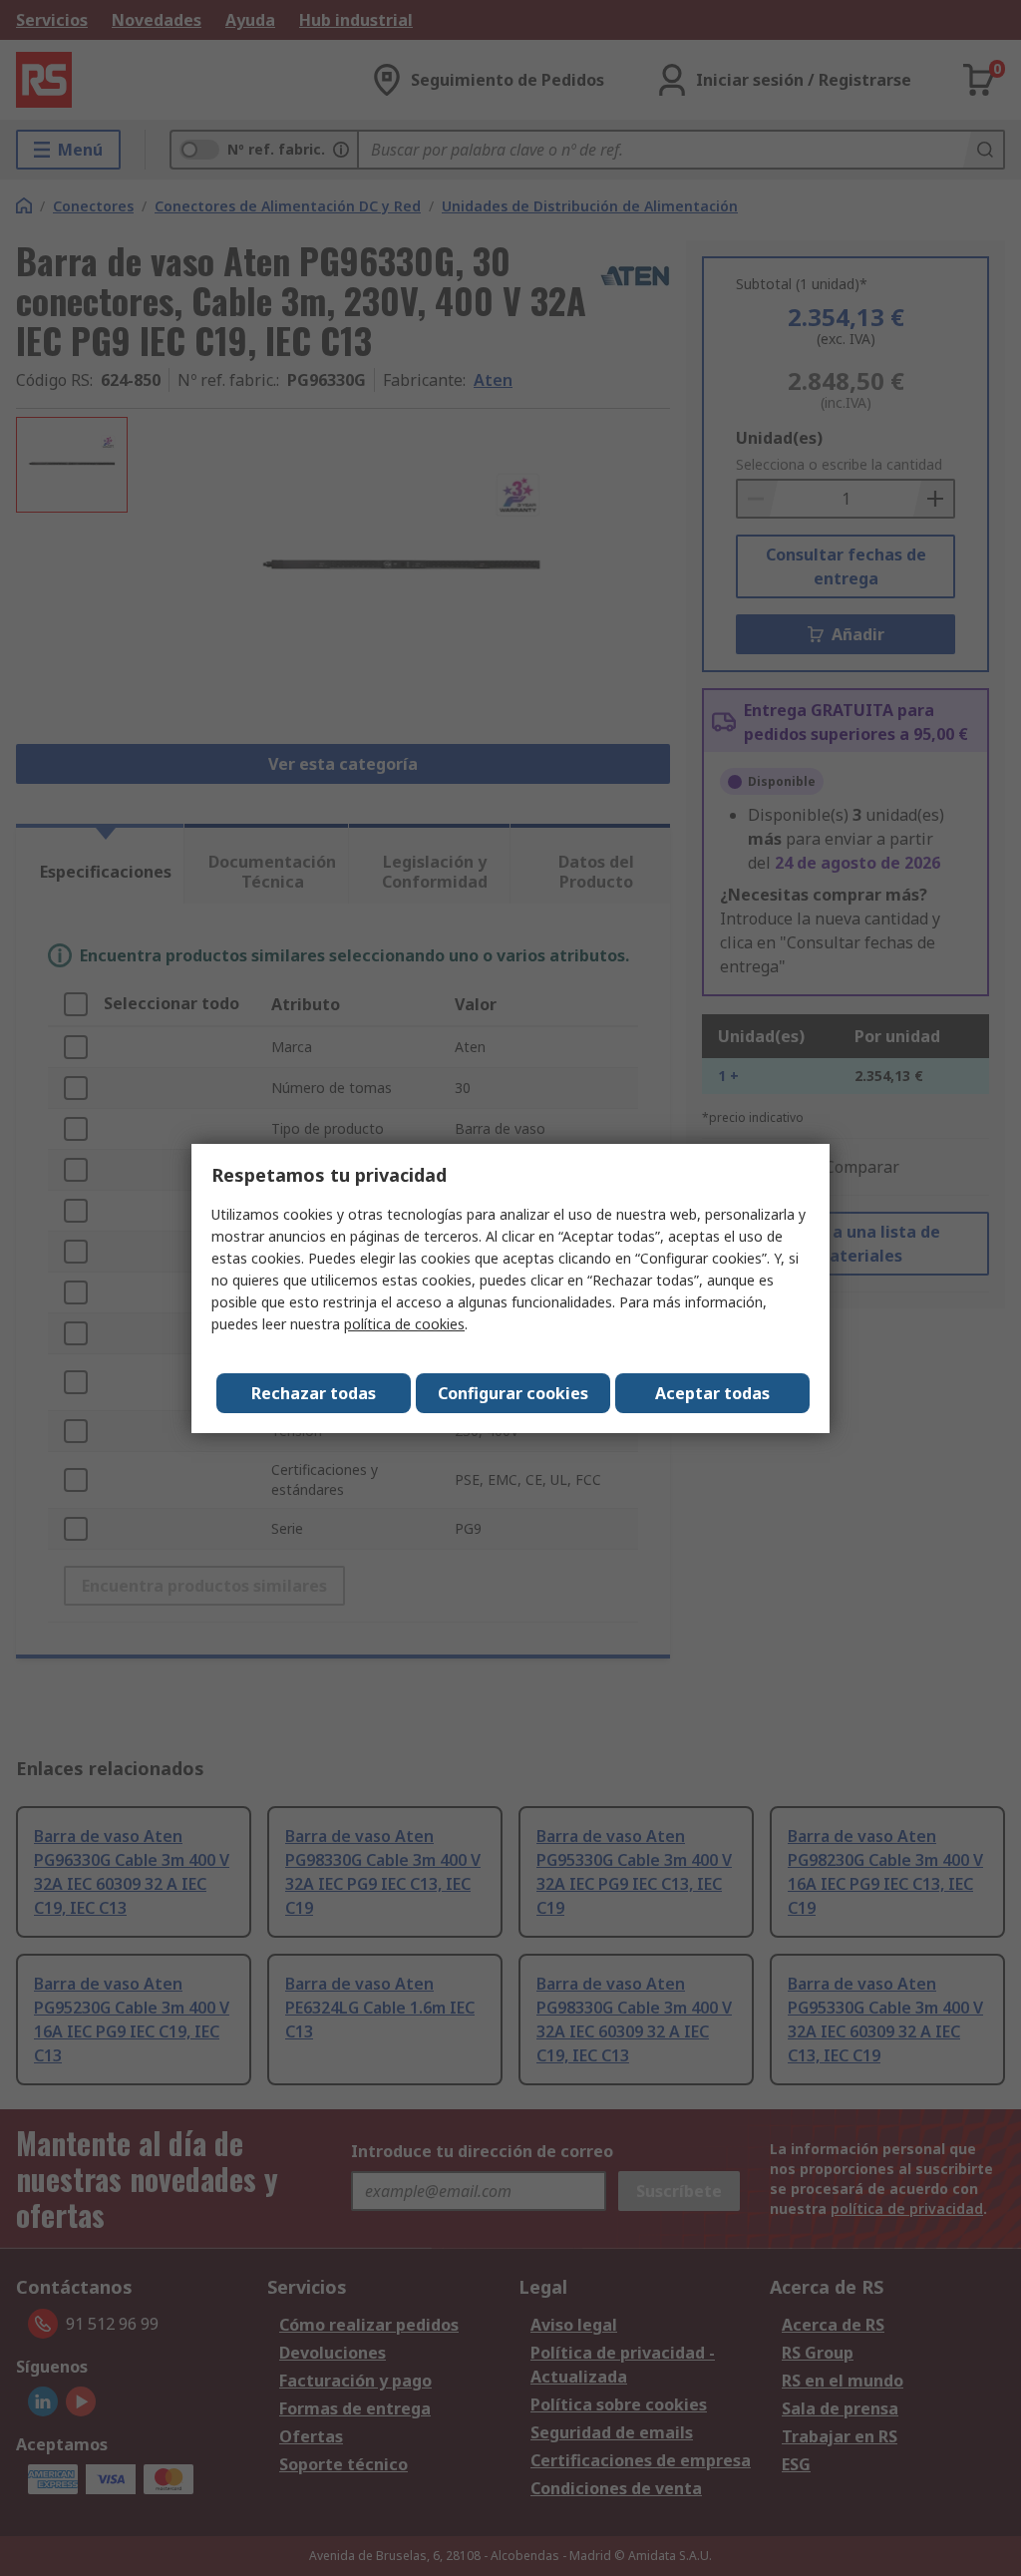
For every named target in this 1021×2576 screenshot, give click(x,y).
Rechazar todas (314, 1393)
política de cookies (404, 1324)
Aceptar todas (712, 1393)
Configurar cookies (513, 1393)
